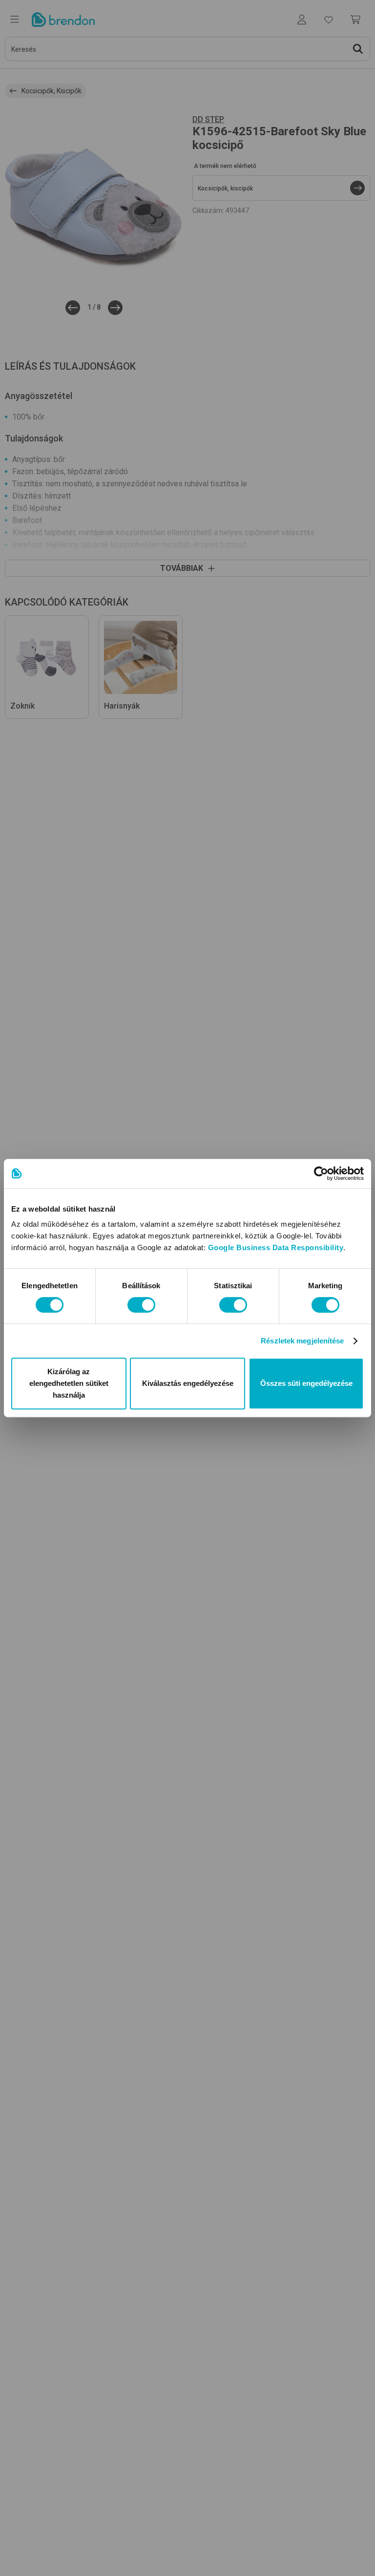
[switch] (141, 1305)
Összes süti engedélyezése (306, 1383)
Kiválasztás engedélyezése (188, 1383)
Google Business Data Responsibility (276, 1247)
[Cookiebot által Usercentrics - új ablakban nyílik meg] (321, 1173)
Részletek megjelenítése (302, 1341)
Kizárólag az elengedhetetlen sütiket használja (69, 1383)
